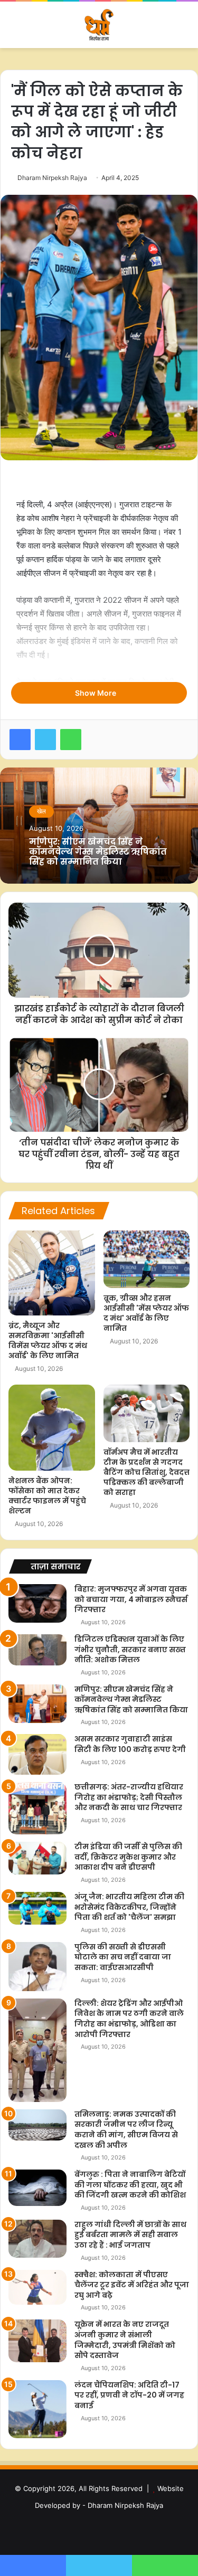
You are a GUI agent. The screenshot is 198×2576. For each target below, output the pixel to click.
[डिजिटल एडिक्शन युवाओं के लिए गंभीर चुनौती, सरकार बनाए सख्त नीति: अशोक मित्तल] (37, 1650)
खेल (41, 811)
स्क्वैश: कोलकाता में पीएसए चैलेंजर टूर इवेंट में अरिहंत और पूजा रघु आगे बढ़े (132, 2285)
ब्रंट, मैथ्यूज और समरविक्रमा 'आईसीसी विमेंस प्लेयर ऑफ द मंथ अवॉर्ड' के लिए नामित (48, 1341)
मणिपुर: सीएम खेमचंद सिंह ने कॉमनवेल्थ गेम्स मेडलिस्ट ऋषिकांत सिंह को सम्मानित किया (98, 852)
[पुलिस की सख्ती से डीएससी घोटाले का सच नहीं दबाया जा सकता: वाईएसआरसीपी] (37, 1967)
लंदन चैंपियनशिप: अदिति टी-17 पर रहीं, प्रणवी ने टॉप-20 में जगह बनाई (129, 2395)
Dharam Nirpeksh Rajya (52, 178)
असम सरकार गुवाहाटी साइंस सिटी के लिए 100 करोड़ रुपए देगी (130, 1744)
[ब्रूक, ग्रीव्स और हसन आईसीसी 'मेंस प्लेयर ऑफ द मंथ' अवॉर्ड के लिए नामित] (147, 1259)
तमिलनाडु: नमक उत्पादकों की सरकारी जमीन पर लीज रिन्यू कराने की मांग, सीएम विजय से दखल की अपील (126, 2130)
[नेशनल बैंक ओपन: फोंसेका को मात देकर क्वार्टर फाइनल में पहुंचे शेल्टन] (52, 1428)
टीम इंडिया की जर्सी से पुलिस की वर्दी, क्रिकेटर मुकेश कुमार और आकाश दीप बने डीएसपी (128, 1857)
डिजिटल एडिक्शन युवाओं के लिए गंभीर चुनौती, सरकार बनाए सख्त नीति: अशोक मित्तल (130, 1649)
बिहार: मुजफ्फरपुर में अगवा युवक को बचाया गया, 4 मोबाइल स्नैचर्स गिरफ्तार (131, 1599)
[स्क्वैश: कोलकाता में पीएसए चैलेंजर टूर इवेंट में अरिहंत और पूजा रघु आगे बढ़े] (37, 2287)
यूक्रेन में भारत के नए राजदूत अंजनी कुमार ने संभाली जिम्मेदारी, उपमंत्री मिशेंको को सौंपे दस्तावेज (125, 2340)
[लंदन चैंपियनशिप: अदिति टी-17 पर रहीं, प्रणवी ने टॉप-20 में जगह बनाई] (37, 2409)
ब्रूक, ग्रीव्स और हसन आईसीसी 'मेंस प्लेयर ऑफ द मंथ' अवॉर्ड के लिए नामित (146, 1313)
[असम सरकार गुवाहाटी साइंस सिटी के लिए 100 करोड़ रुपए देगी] (37, 1754)
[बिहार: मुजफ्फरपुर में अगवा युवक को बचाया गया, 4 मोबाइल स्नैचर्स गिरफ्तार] (37, 1603)
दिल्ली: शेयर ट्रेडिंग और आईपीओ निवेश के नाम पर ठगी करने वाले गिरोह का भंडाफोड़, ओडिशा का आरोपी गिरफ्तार (129, 2019)
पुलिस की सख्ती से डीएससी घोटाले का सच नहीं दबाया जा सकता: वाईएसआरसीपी (123, 1957)
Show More (96, 693)
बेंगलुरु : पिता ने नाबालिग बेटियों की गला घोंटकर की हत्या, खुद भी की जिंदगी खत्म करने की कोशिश (130, 2185)
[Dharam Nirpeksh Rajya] (99, 25)
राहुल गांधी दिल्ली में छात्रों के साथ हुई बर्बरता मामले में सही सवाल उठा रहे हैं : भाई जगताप (130, 2235)
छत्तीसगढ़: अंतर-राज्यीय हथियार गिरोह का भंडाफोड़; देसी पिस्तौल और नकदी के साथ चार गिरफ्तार (129, 1797)
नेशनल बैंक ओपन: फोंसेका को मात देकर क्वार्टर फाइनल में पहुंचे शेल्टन (47, 1496)
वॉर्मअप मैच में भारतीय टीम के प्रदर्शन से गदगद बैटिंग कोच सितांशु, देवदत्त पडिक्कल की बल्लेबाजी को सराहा (147, 1472)
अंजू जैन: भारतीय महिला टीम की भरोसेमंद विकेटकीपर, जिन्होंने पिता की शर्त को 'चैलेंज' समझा (129, 1907)
